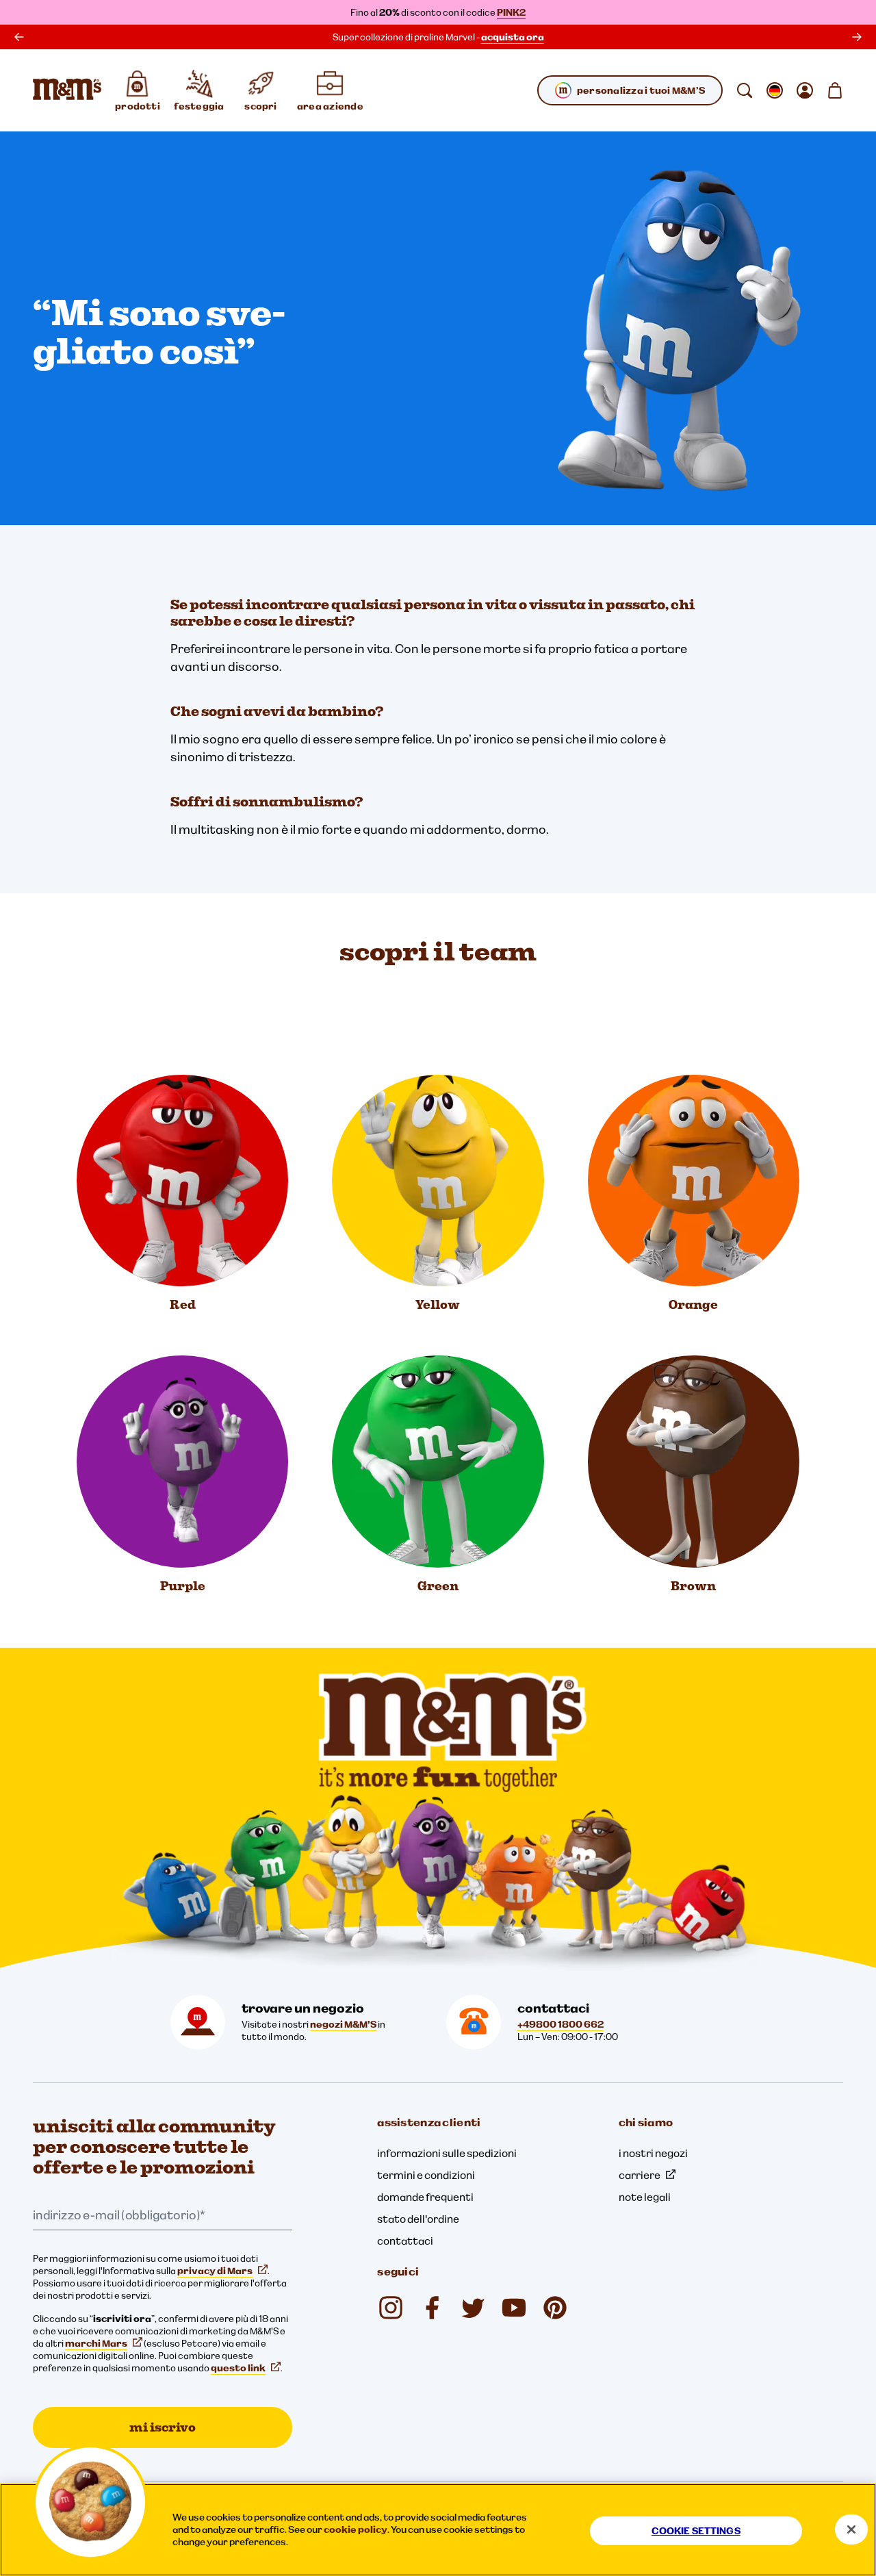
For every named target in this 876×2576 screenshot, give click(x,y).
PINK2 (511, 12)
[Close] (851, 2529)
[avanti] (857, 37)
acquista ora (513, 37)
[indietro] (19, 37)
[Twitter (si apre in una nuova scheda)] (473, 2308)
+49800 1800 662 (561, 2024)
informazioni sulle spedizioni (447, 2153)
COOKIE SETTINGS (696, 2531)
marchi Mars (96, 2343)
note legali (645, 2197)
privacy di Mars (215, 2271)
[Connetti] (805, 90)
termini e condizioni (426, 2175)
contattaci (405, 2241)
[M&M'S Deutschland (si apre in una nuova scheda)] (514, 2308)
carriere (640, 2175)
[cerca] (745, 90)
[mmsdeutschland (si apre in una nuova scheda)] (432, 2308)
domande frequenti (425, 2197)
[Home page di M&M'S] (67, 90)
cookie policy (356, 2529)
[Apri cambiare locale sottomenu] (775, 90)
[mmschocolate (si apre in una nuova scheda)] (391, 2308)
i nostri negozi (653, 2153)
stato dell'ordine (418, 2219)
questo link (238, 2368)
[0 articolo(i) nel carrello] (835, 90)
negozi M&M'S (343, 2024)
